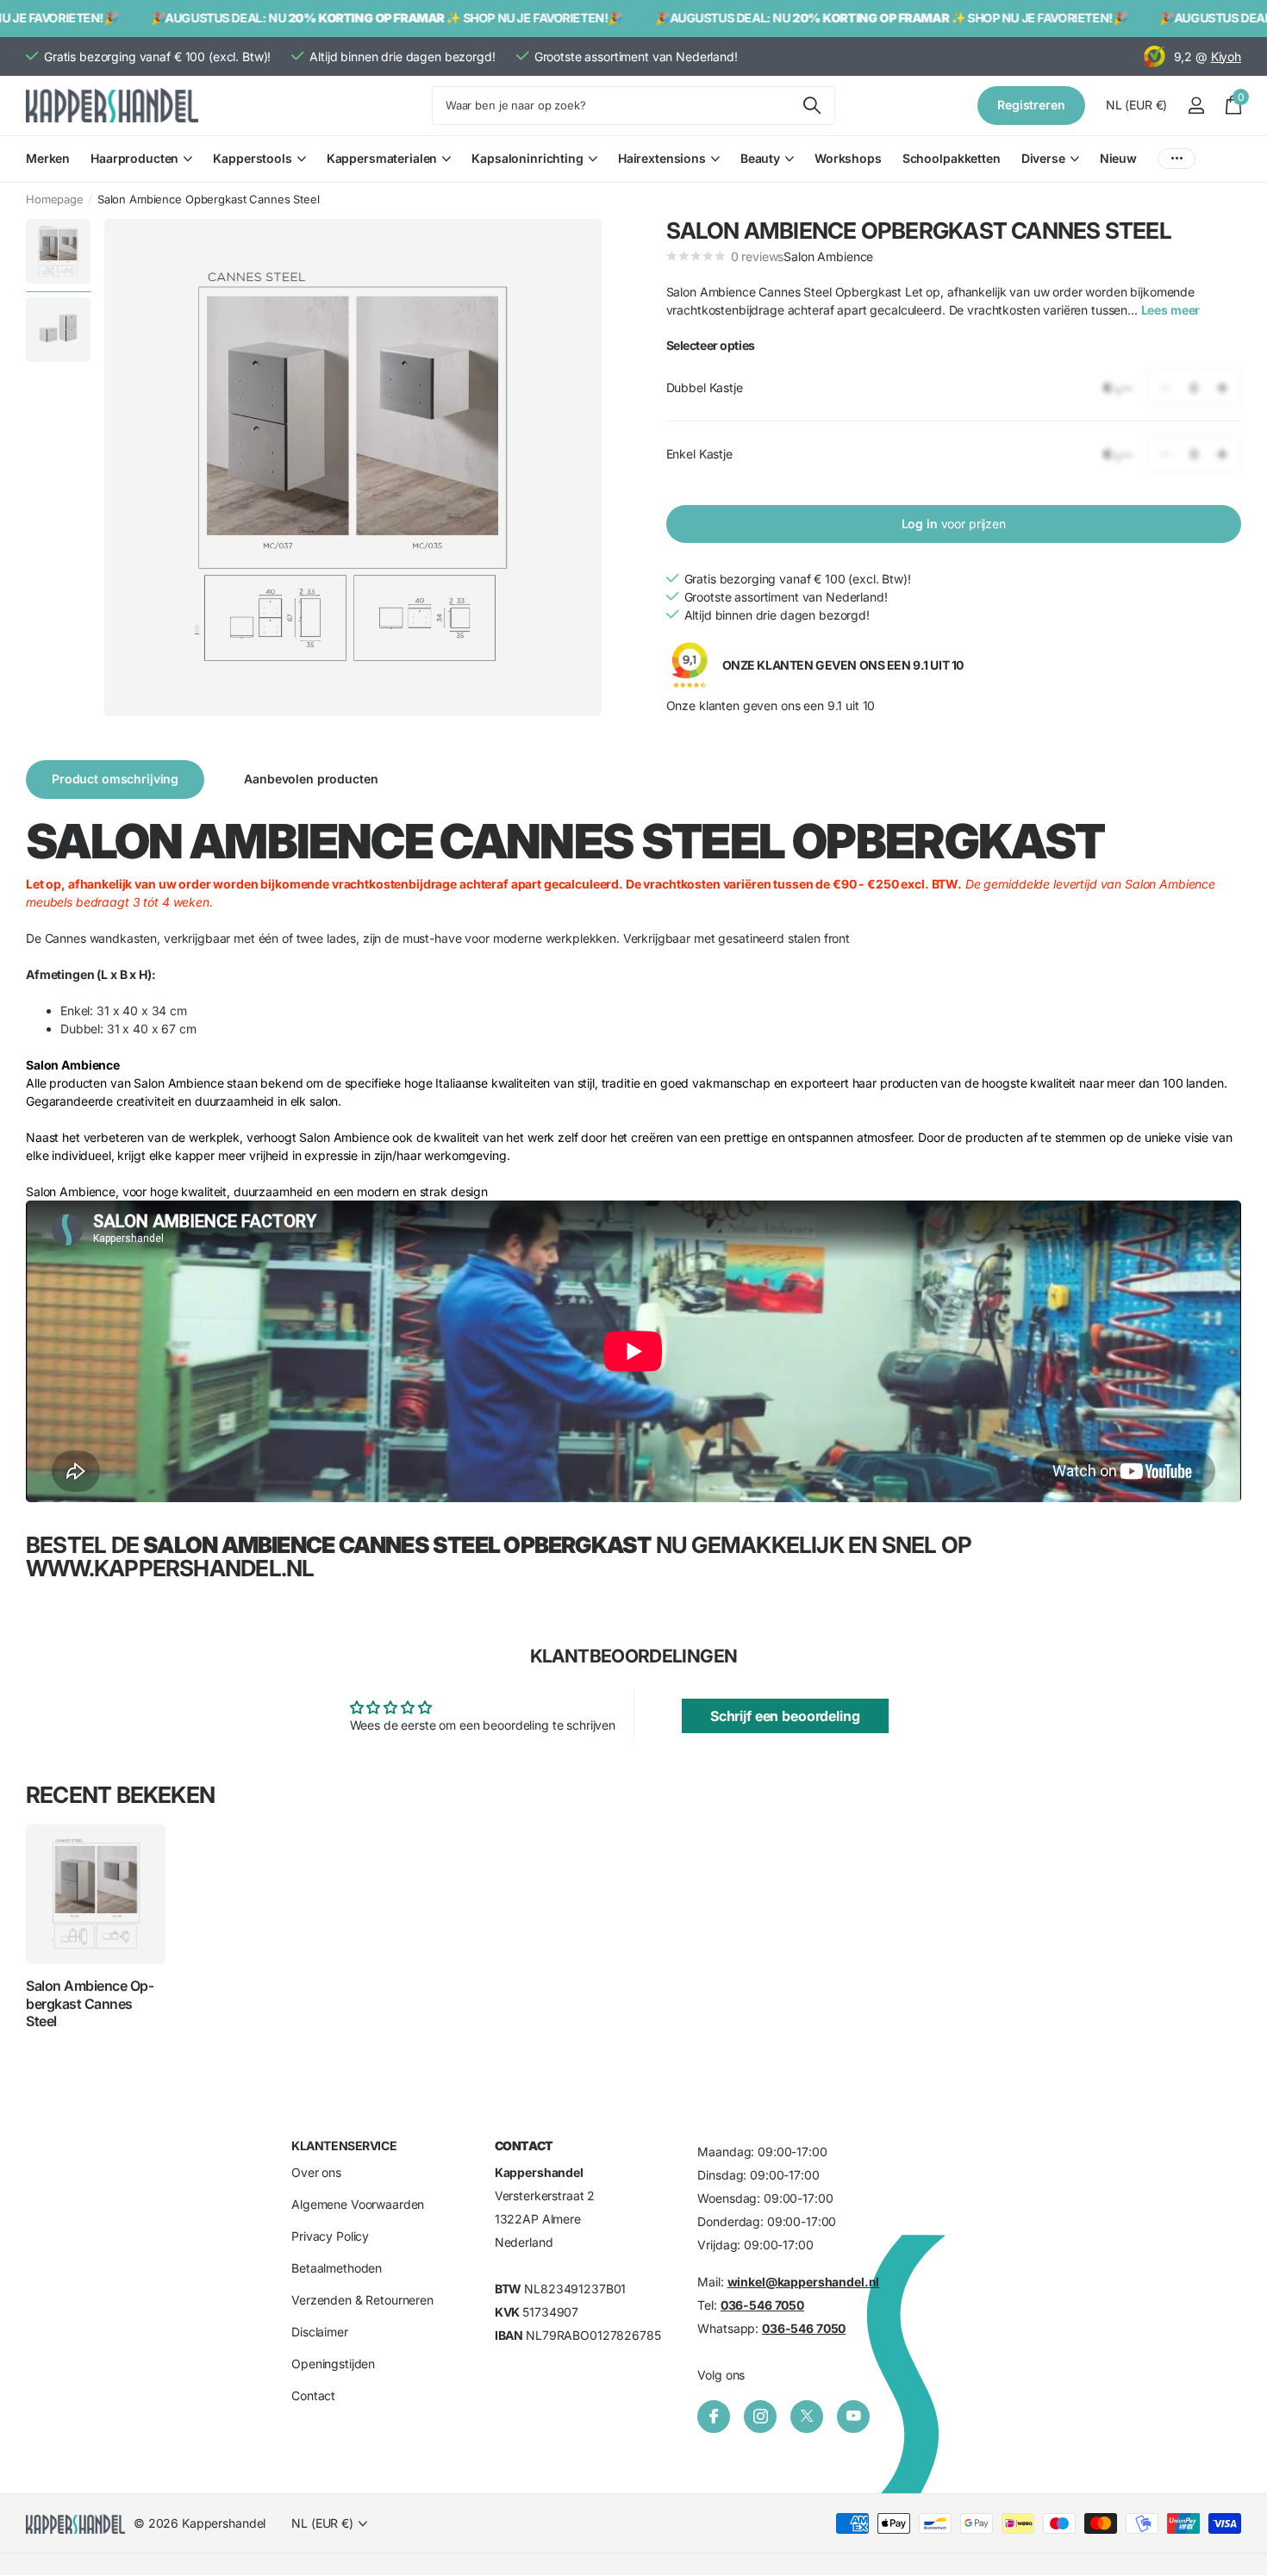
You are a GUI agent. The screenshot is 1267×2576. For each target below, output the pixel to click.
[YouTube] (853, 2417)
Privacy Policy (330, 2237)
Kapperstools (252, 158)
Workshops (848, 158)
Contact (313, 2396)
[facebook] (714, 2417)
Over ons (316, 2173)
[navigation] (58, 251)
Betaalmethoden (337, 2269)
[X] (807, 2417)
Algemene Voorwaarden (358, 2205)
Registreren (1031, 105)
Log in (954, 524)
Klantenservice (344, 2146)
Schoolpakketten (952, 158)
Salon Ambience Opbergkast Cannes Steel (90, 2003)
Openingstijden (333, 2364)
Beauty (760, 158)
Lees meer (1171, 309)
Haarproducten (134, 158)
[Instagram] (760, 2417)
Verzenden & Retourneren (362, 2301)
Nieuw (1118, 158)
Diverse (1043, 158)
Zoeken (811, 106)
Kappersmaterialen (382, 158)
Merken (48, 158)
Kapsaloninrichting (527, 158)
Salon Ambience (828, 256)
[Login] (1196, 106)
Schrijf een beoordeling (785, 1716)
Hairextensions (662, 158)
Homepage (55, 199)
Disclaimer (320, 2333)
